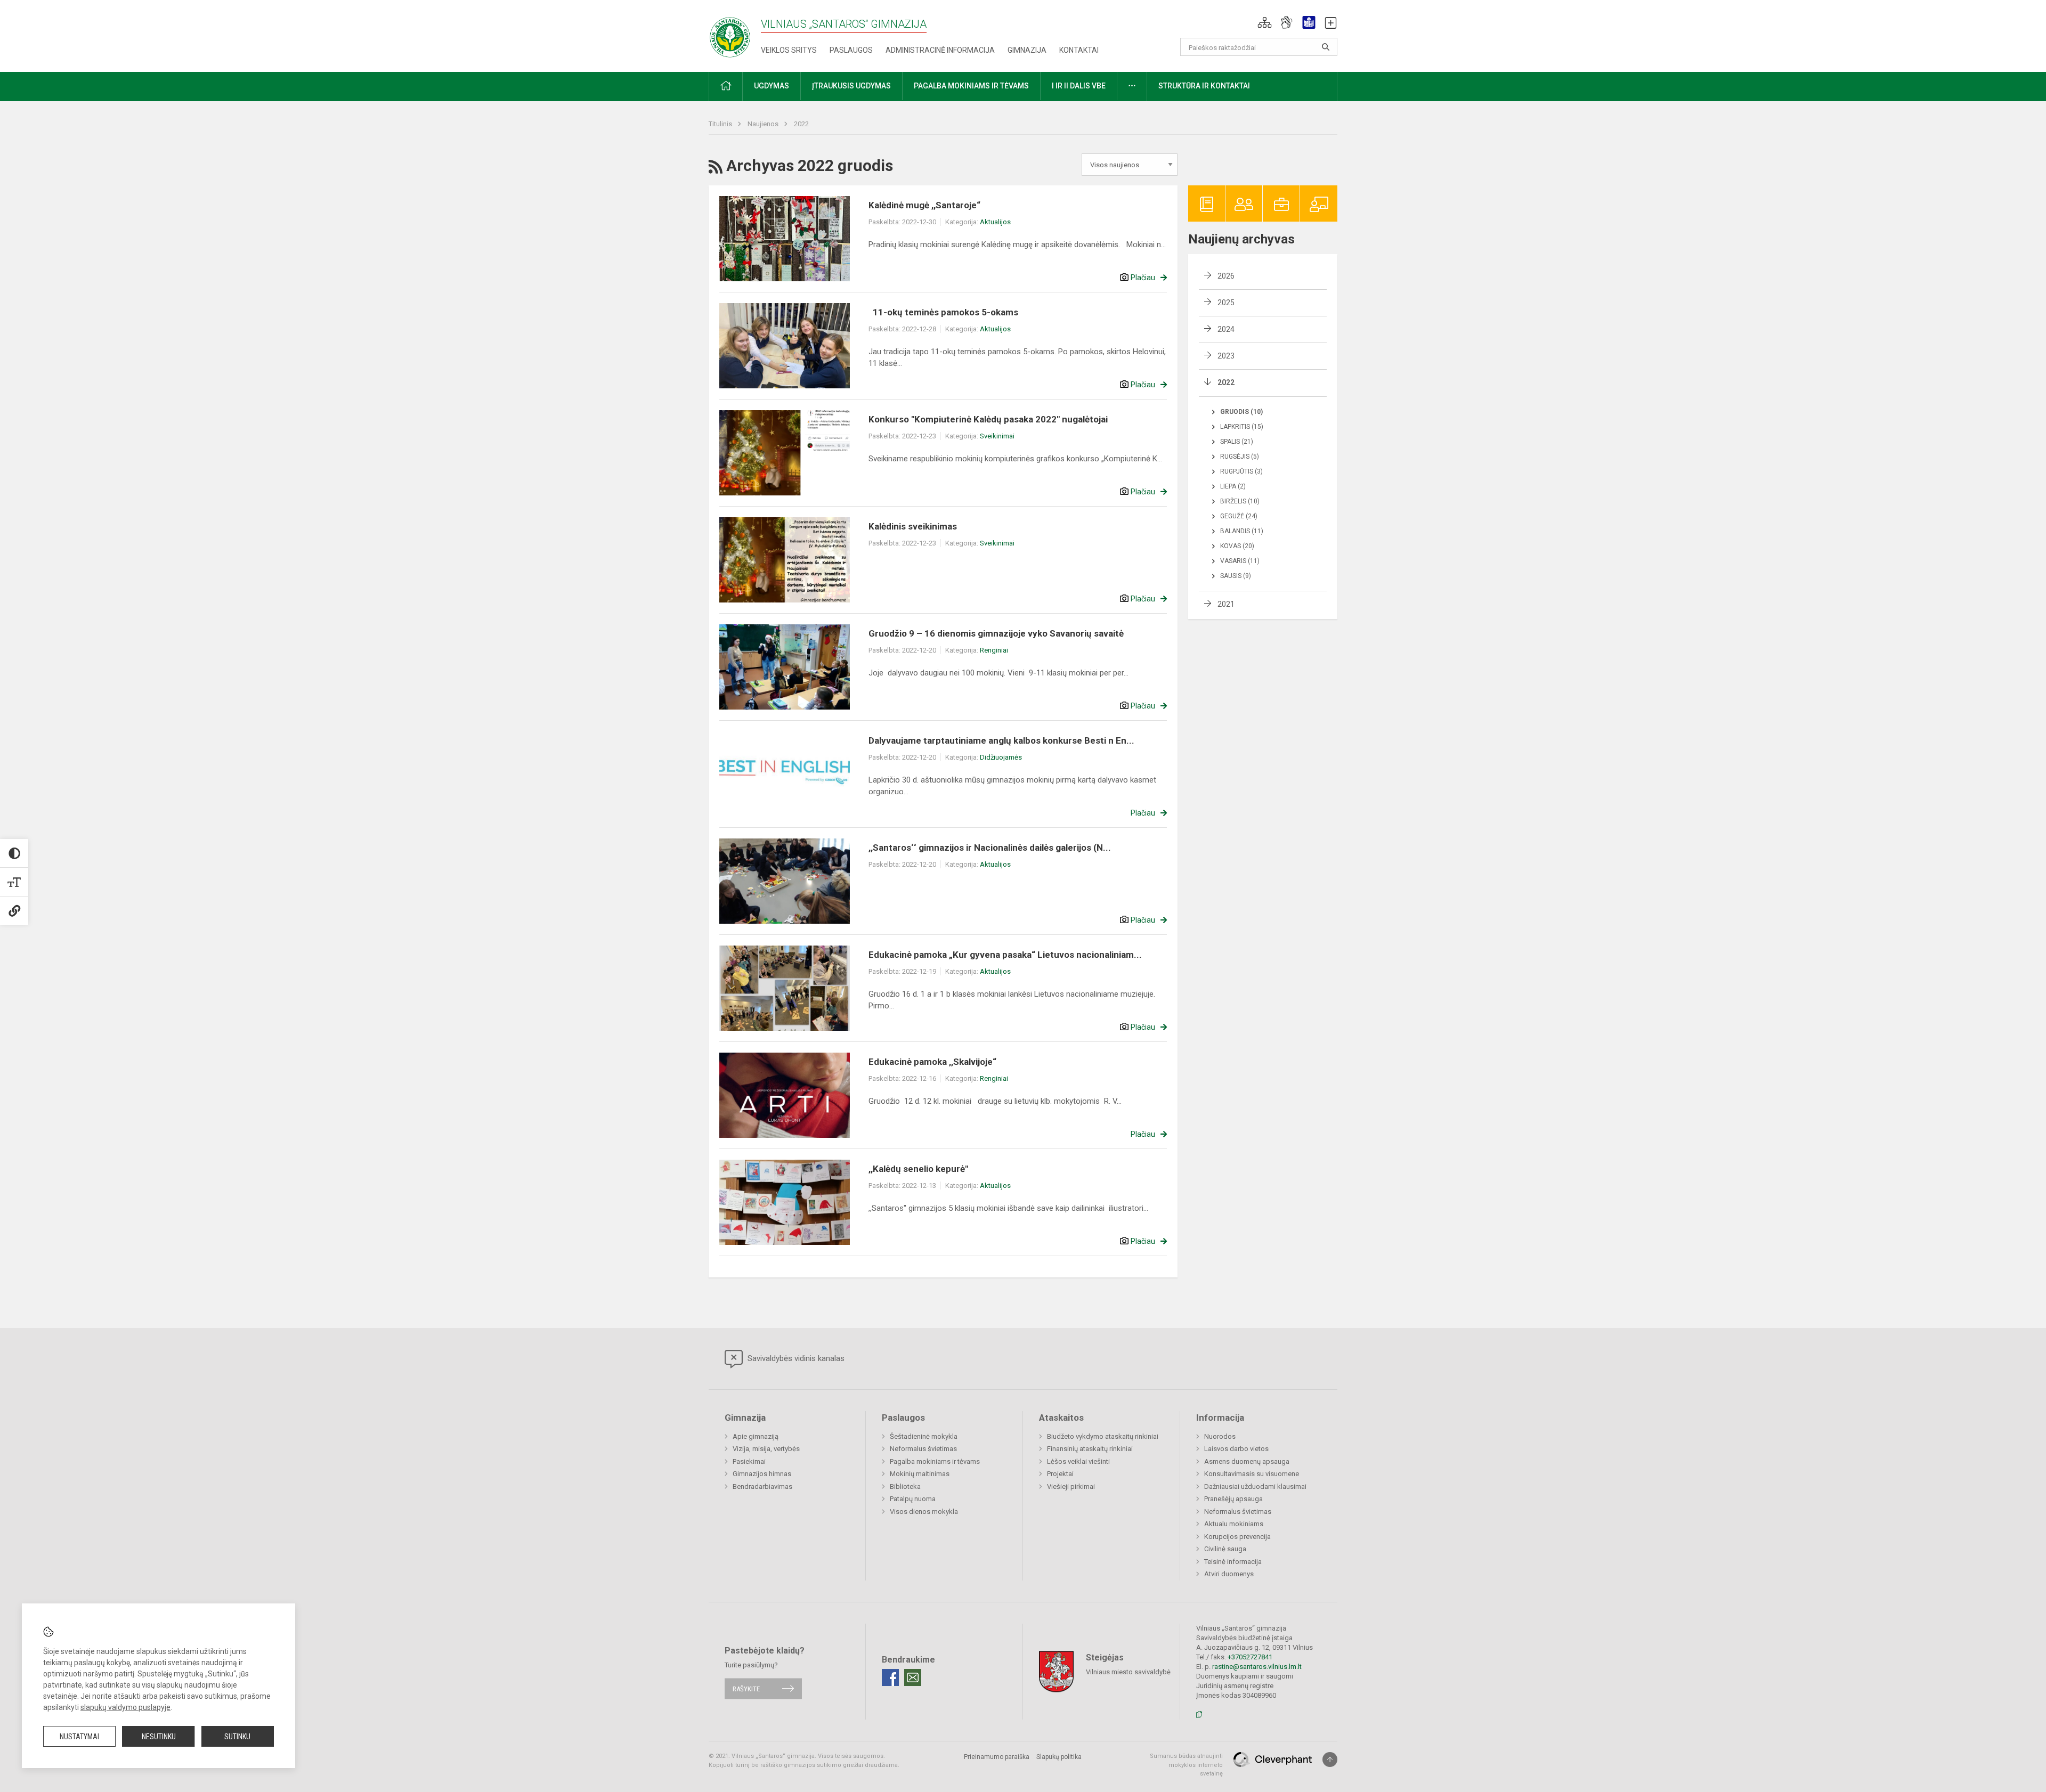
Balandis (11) (1242, 531)
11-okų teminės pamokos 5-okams (944, 312)
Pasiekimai (749, 1461)
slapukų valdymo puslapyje (125, 1707)
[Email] (913, 1677)
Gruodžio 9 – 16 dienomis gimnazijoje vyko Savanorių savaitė (996, 633)
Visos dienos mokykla (924, 1512)
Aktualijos (995, 222)
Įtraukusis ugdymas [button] (851, 86)
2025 (1226, 303)
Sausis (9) (1236, 576)
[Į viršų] (1330, 1760)
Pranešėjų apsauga (1233, 1499)
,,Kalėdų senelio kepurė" (918, 1169)
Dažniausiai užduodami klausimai (1255, 1486)
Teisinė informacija (1233, 1562)
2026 (1226, 276)
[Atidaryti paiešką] (1326, 47)
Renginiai (994, 650)
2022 (801, 124)
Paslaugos (851, 50)
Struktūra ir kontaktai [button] (1204, 86)
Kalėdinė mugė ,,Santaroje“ (924, 205)
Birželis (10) (1240, 501)
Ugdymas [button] (772, 86)
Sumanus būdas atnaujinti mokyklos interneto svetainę (1186, 1765)
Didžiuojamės (1001, 757)
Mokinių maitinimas (920, 1474)
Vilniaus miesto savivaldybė (1128, 1672)
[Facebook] (890, 1677)
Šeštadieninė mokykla (924, 1436)
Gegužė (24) (1239, 516)
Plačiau (1143, 278)
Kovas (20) (1237, 546)
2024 (1226, 329)
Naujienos (764, 124)
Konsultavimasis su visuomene (1252, 1474)
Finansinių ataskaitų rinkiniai (1090, 1449)
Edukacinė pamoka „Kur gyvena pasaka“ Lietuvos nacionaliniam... (1005, 955)
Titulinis (721, 124)
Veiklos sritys (789, 50)
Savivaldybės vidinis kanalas (795, 1358)
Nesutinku (159, 1737)
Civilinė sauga (1225, 1549)
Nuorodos (1220, 1436)
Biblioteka (905, 1486)
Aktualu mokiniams (1234, 1524)
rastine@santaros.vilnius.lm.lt (1257, 1667)
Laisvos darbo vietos (1236, 1449)
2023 (1226, 356)
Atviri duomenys (1229, 1574)
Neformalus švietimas (923, 1449)
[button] (1265, 22)
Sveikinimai (997, 436)
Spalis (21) (1237, 442)
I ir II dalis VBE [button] (1079, 86)
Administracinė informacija (940, 50)
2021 (1226, 604)
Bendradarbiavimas (762, 1486)
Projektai (1060, 1474)
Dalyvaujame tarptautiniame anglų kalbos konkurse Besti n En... (1001, 740)
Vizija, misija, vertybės (766, 1449)
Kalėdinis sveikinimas (913, 526)
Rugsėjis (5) (1240, 457)
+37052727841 (1250, 1657)
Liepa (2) (1233, 486)
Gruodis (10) (1241, 412)
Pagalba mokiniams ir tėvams (935, 1461)
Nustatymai (79, 1737)
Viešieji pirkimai (1071, 1486)
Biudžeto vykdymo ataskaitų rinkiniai (1103, 1436)
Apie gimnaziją (756, 1436)
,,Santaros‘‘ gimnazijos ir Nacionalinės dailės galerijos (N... (990, 848)
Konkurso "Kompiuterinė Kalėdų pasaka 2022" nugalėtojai (988, 419)
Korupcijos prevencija (1237, 1537)
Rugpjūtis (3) (1241, 471)
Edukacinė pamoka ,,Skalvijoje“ (932, 1062)
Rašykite (746, 1688)
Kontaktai (1079, 50)
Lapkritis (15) (1242, 427)
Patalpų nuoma (913, 1499)
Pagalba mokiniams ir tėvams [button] (971, 86)
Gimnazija (1027, 50)
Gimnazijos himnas (762, 1474)
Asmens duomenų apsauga (1247, 1461)
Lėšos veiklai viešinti (1078, 1461)
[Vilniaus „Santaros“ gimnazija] (730, 34)
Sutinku (237, 1737)
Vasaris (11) (1240, 561)
